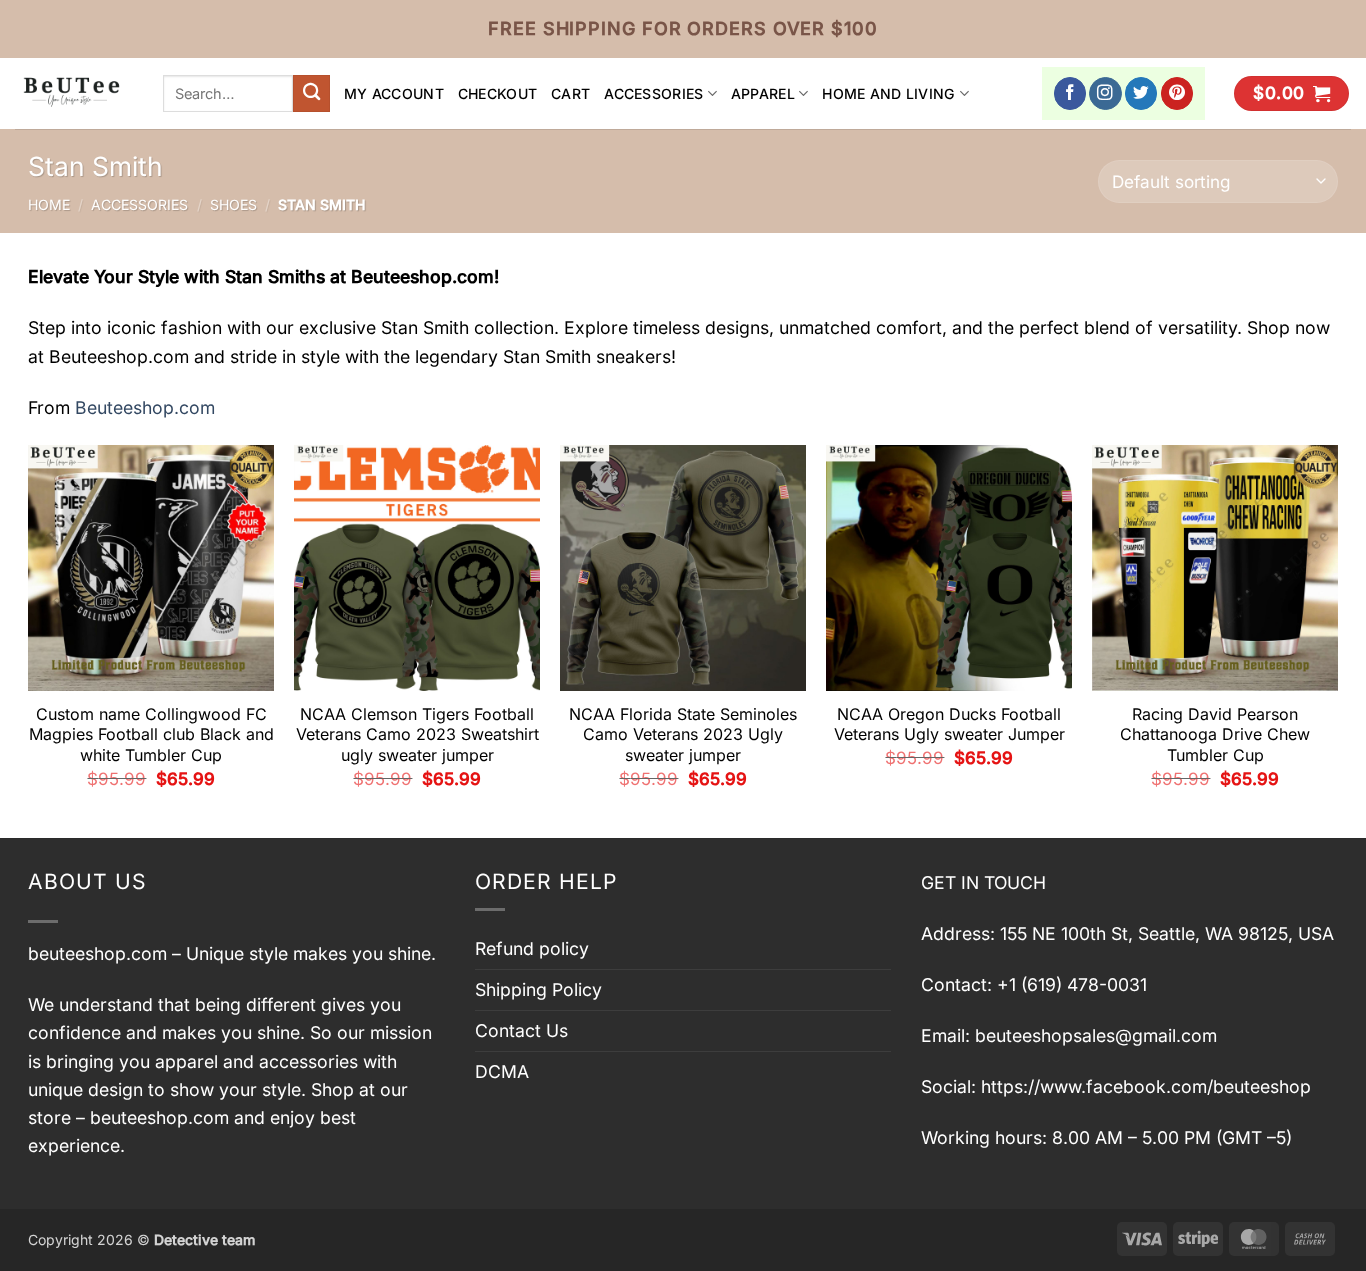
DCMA (502, 1071)
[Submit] (311, 93)
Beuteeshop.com (145, 407)
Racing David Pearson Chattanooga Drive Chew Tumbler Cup (1215, 735)
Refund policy (532, 948)
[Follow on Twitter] (1141, 93)
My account (394, 93)
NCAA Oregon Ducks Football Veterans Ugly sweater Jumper (949, 724)
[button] (1291, 94)
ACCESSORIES (653, 93)
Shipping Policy (538, 989)
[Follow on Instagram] (1105, 93)
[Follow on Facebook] (1070, 93)
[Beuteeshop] (74, 93)
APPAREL (763, 93)
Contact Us (521, 1030)
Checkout (497, 93)
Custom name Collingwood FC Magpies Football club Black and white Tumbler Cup (151, 735)
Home (49, 204)
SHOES (233, 204)
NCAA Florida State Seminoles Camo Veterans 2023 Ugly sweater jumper (683, 735)
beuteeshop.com (97, 953)
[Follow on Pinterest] (1177, 93)
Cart (570, 93)
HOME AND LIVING (888, 93)
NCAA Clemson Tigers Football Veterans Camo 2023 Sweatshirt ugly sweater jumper (417, 735)
